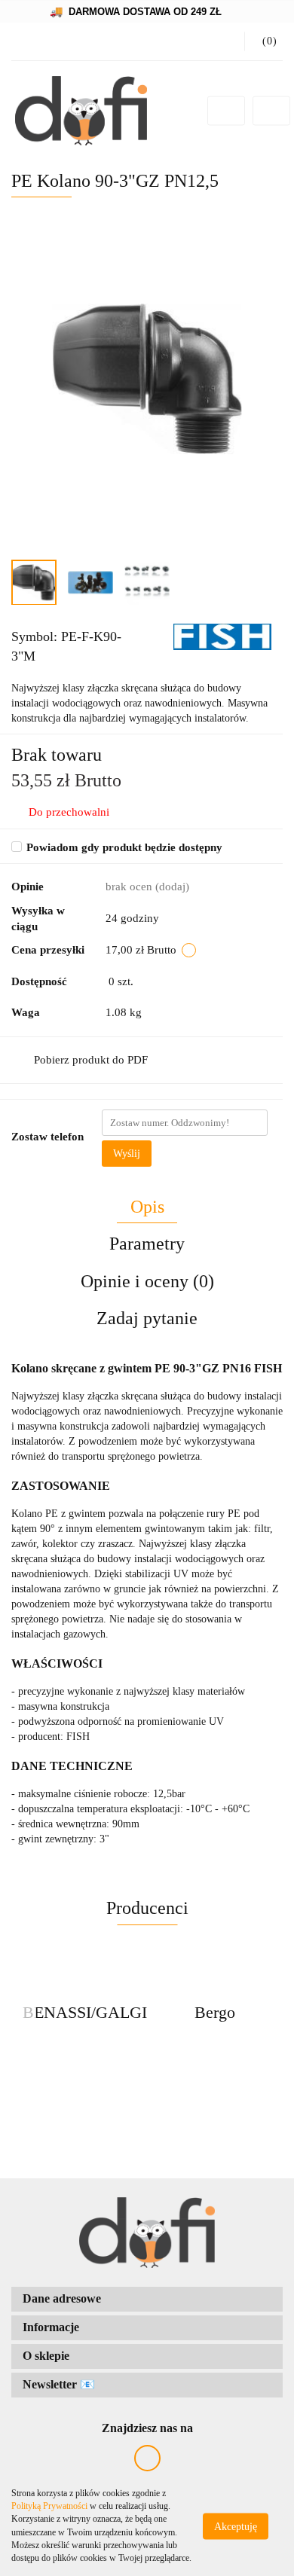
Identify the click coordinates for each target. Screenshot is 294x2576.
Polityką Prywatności (49, 2506)
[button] (263, 41)
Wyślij (127, 1154)
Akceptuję (236, 2526)
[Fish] (222, 636)
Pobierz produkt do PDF (91, 1060)
